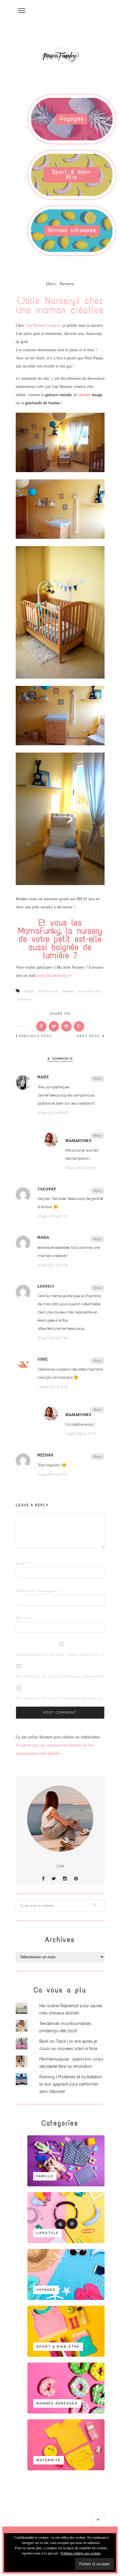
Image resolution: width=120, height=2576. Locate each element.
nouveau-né (90, 991)
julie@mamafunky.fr (54, 976)
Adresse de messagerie (25, 1591)
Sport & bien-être (72, 174)
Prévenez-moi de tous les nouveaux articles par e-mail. (66, 1698)
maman (69, 991)
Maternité (48, 2460)
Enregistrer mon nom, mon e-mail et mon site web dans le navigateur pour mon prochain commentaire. (25, 1654)
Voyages (72, 119)
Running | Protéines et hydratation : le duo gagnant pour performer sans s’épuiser (72, 2084)
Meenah (45, 1455)
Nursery (67, 284)
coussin (84, 395)
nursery (24, 999)
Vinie (43, 1359)
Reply (97, 1079)
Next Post (89, 1036)
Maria (43, 1238)
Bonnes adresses (72, 230)
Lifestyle (47, 2233)
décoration (48, 991)
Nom (22, 1564)
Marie (43, 1077)
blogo (29, 991)
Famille (45, 2176)
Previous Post (35, 1036)
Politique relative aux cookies (81, 2553)
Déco (51, 284)
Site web (24, 1618)
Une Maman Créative (43, 325)
